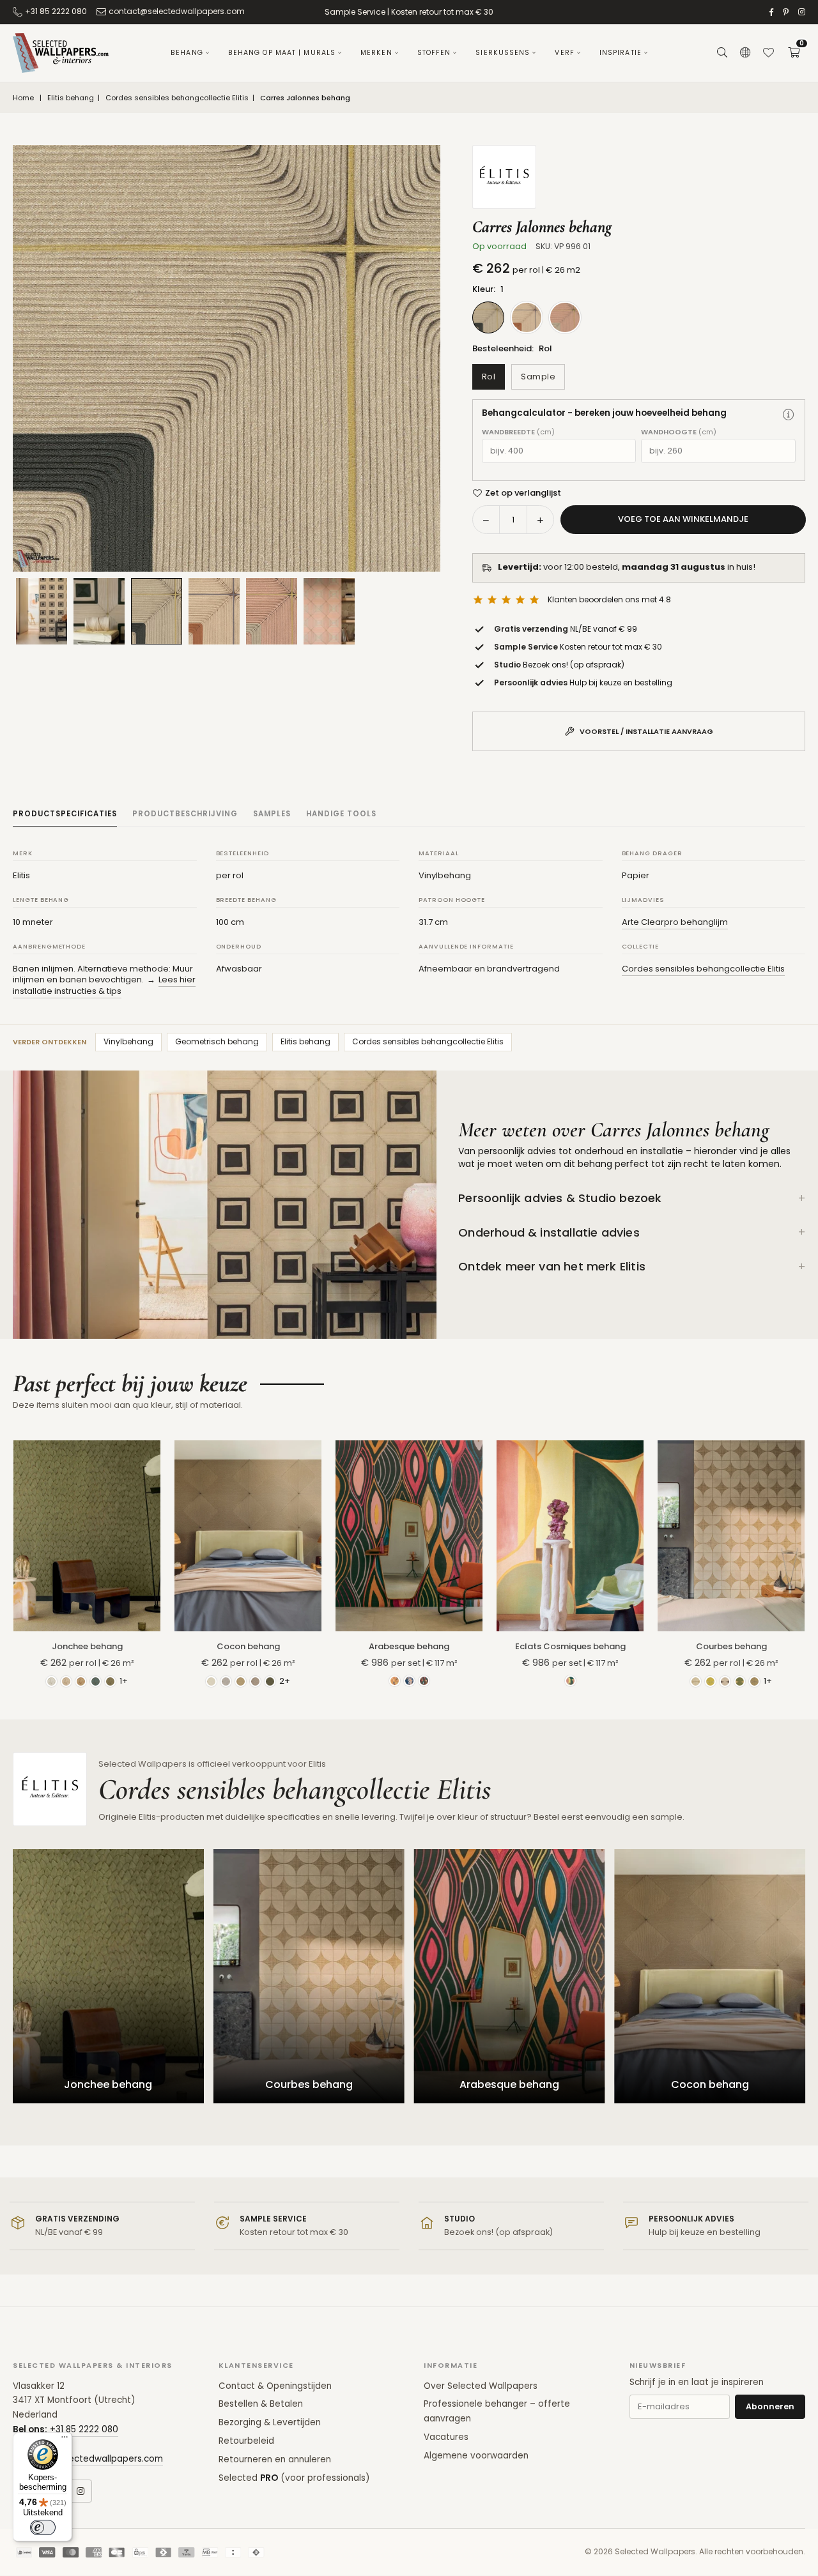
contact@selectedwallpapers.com (177, 11)
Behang (187, 53)
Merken (376, 53)
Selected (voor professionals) (294, 2478)
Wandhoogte (679, 432)
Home (23, 98)
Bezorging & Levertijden (270, 2422)
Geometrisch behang (217, 1041)
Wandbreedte (518, 432)
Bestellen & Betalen (261, 2404)
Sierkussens (503, 53)
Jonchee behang (87, 1646)
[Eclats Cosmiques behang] (570, 1536)
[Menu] (65, 2440)
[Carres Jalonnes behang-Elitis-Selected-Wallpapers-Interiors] (99, 611)
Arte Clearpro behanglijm (675, 922)
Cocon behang (248, 1646)
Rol (489, 377)
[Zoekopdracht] (722, 53)
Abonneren (770, 2406)
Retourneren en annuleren (275, 2459)
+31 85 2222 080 (56, 11)
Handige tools (341, 814)
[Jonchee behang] (87, 1536)
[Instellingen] (745, 53)
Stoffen (434, 53)
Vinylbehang (128, 1041)
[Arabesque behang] (409, 1536)
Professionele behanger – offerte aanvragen (497, 2411)
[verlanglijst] (768, 53)
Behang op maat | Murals (282, 53)
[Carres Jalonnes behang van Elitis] (157, 611)
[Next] (415, 358)
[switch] (43, 2527)
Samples (272, 814)
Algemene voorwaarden (476, 2456)
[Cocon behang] (248, 1536)
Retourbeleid (246, 2441)
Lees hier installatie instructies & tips (104, 985)
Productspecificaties (65, 814)
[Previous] (38, 358)
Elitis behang (71, 98)
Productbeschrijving (185, 814)
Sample (538, 377)
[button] (794, 53)
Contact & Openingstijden (275, 2386)
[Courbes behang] (731, 1536)
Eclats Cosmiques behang (570, 1646)
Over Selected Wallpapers (481, 2386)
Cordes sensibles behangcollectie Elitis (177, 98)
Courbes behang (731, 1646)
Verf (564, 53)
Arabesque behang (409, 1646)
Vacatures (446, 2437)
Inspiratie (621, 53)
